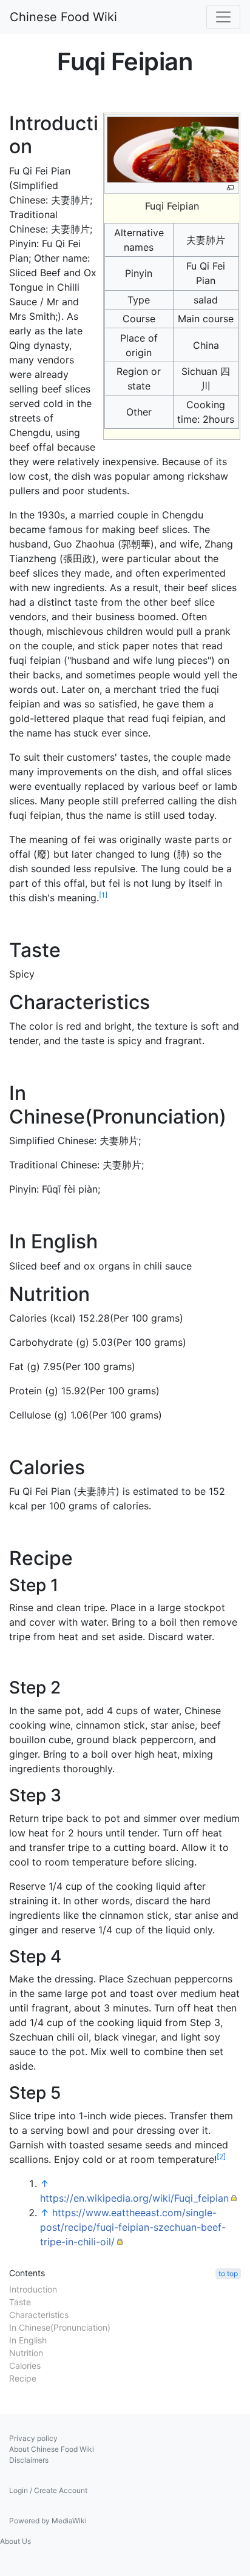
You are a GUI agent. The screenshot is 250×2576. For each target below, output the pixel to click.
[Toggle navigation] (223, 17)
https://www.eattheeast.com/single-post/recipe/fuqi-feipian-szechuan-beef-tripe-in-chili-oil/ (133, 2227)
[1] (103, 895)
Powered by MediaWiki (48, 2521)
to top (228, 2273)
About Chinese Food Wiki (52, 2449)
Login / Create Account (48, 2490)
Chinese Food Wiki (63, 17)
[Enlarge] (230, 188)
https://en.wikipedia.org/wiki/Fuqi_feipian (134, 2198)
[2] (221, 2157)
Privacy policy (33, 2438)
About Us (15, 2541)
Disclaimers (29, 2460)
